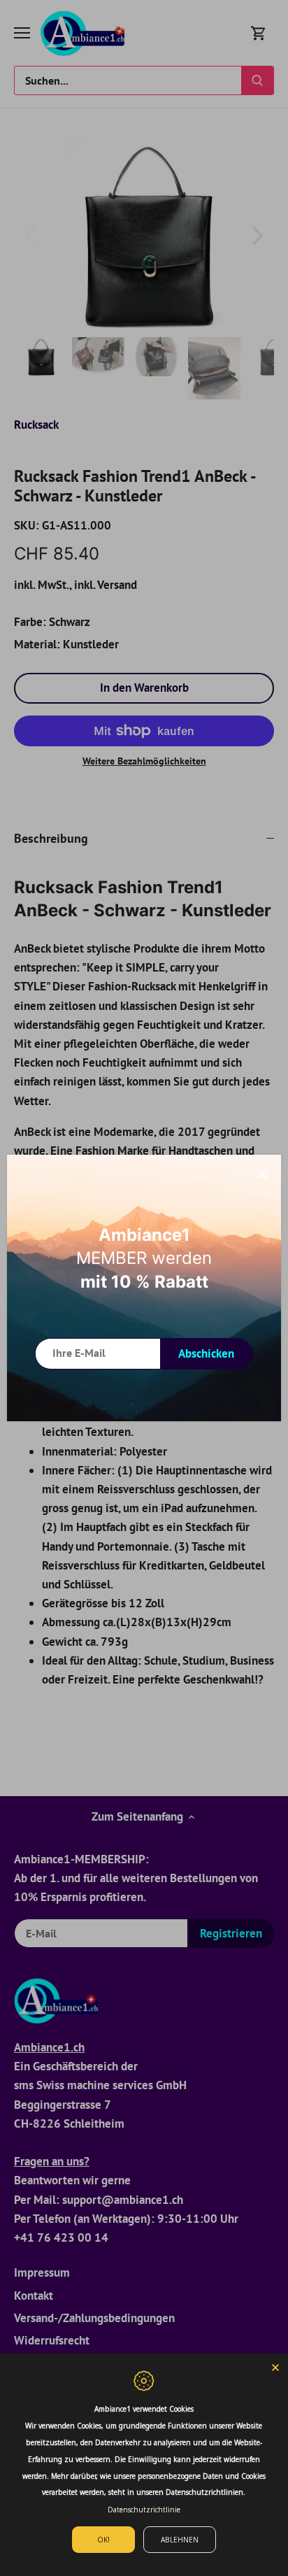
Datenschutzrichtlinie (144, 2510)
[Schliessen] (261, 1174)
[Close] (275, 2366)
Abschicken (206, 1353)
